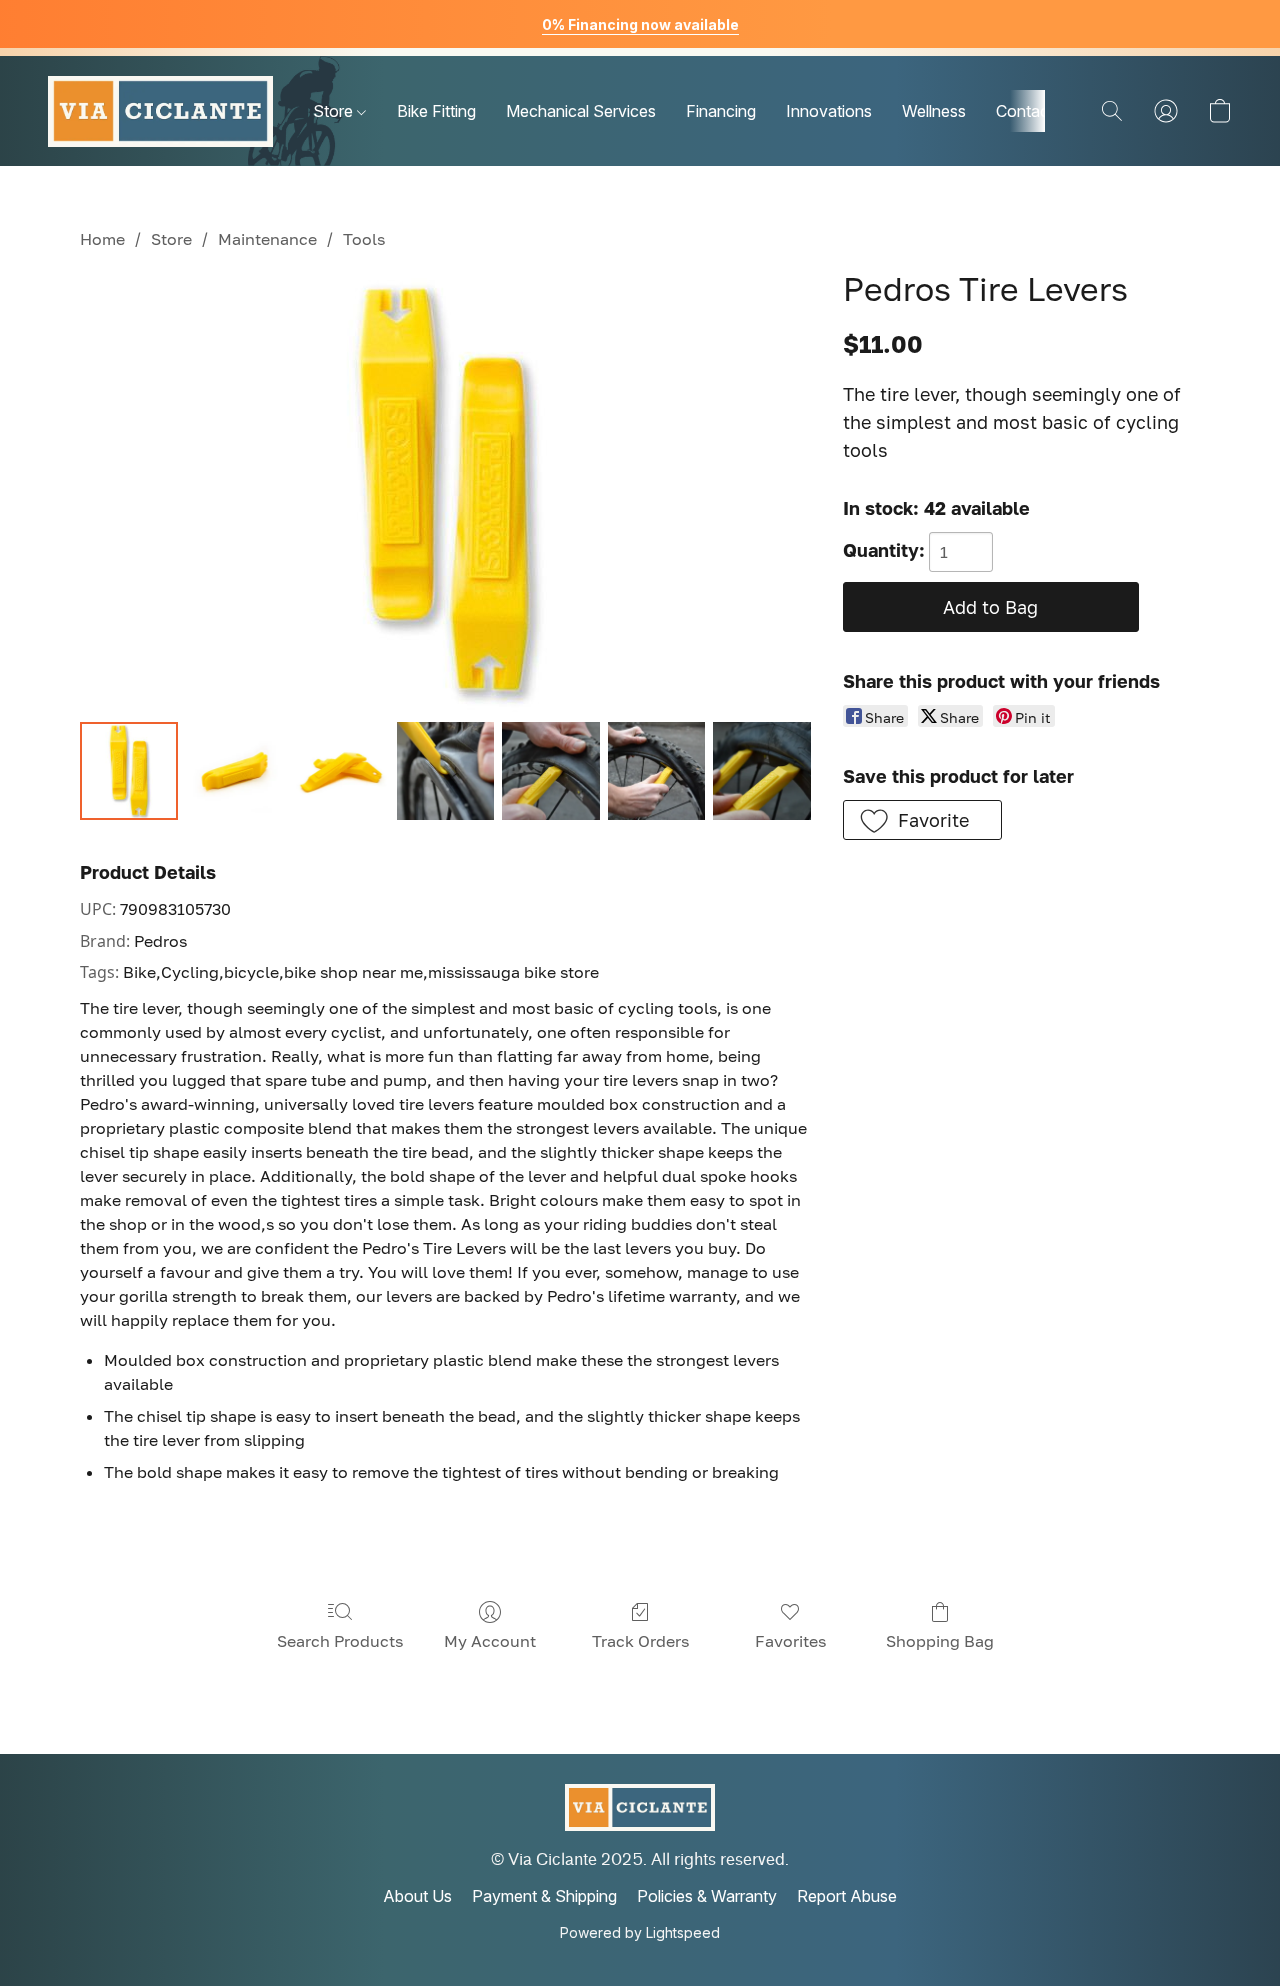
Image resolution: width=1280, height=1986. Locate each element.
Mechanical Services (581, 111)
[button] (160, 111)
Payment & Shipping (544, 1896)
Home (102, 239)
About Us (417, 1896)
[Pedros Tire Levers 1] (235, 771)
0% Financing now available (640, 24)
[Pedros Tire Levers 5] (657, 771)
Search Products (340, 1641)
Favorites (790, 1641)
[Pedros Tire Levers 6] (762, 771)
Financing (721, 111)
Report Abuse (847, 1896)
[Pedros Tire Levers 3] (446, 771)
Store (335, 111)
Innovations (829, 111)
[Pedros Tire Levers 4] (551, 771)
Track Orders (640, 1641)
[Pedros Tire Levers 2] (340, 771)
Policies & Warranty (707, 1896)
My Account (490, 1641)
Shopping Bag (940, 1641)
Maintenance (267, 239)
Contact (1025, 111)
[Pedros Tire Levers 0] (129, 771)
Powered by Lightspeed (640, 1932)
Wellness (934, 111)
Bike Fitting (436, 111)
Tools (364, 239)
